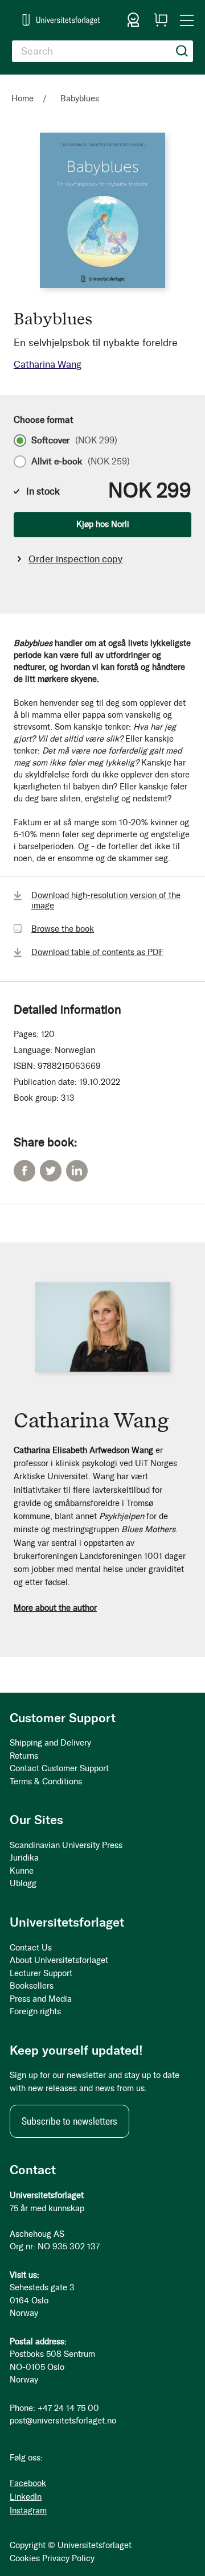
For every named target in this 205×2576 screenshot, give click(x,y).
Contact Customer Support (59, 1768)
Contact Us (31, 1948)
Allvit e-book (81, 462)
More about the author (55, 1608)
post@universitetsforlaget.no (63, 2421)
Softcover (74, 441)
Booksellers (32, 1986)
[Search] (182, 51)
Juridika (24, 1858)
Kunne (22, 1871)
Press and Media (41, 1999)
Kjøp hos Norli (103, 524)
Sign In (133, 20)
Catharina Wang (48, 364)
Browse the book (63, 929)
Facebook (24, 1171)
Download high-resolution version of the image (106, 900)
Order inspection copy (75, 559)
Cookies (25, 2558)
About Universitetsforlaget (59, 1960)
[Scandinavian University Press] (61, 20)
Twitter (51, 1171)
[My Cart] (161, 20)
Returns (24, 1756)
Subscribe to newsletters (69, 2121)
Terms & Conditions (46, 1781)
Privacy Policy (68, 2558)
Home (22, 98)
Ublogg (23, 1883)
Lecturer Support (41, 1973)
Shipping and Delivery (50, 1743)
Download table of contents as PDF (97, 952)
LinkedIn (77, 1171)
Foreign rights (35, 2011)
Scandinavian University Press (66, 1845)
